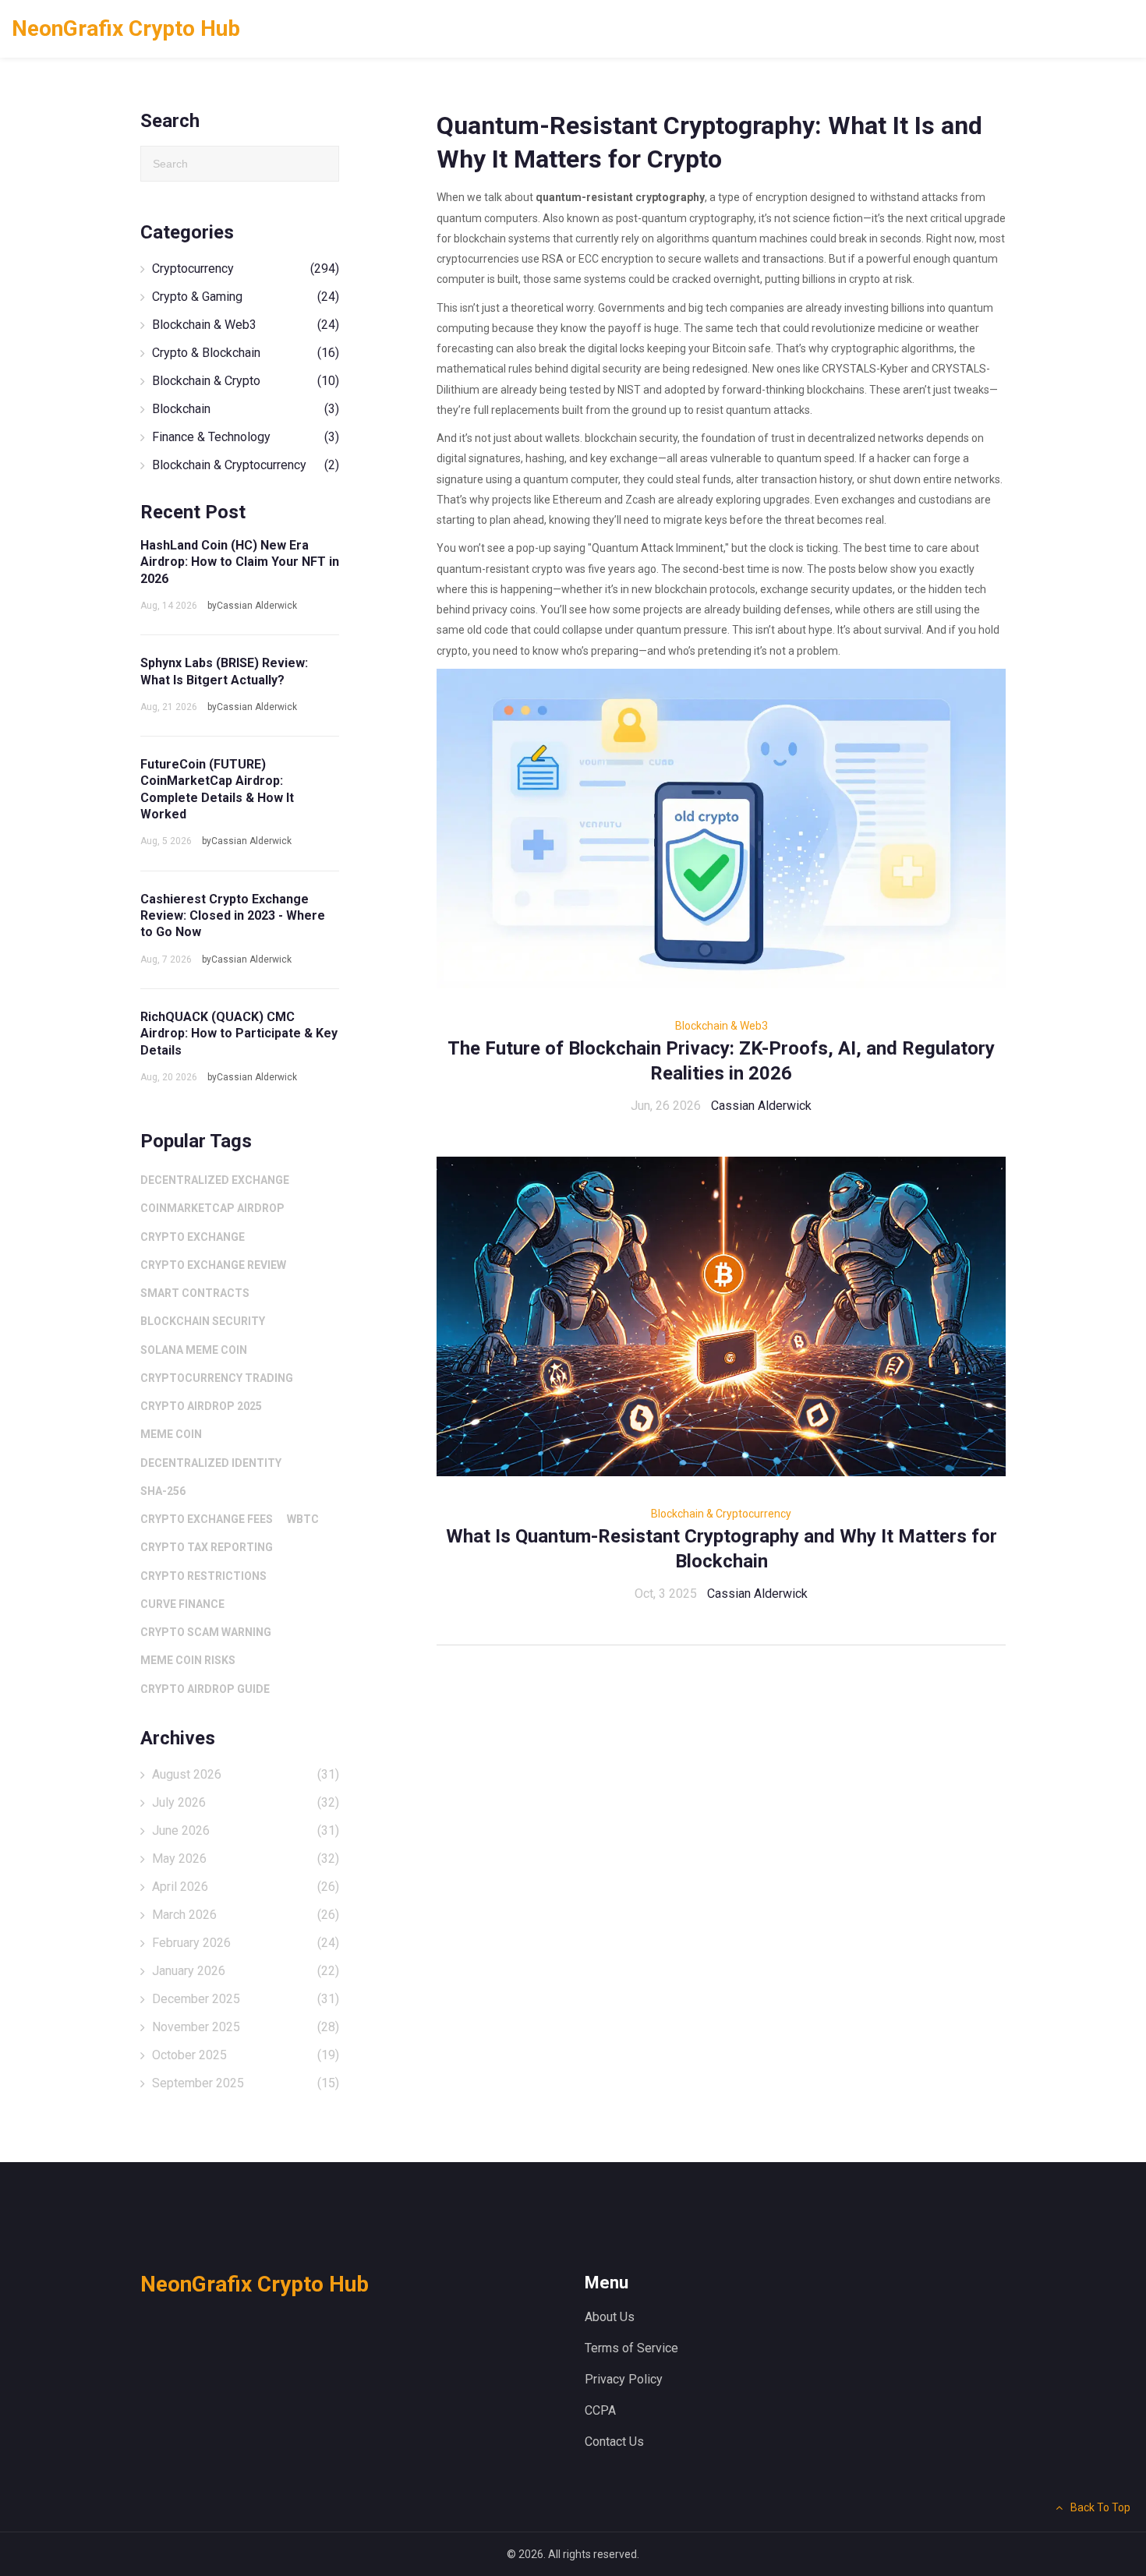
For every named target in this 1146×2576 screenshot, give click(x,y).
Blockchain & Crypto (246, 381)
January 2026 (246, 1971)
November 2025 (246, 2027)
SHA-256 (163, 1491)
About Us (610, 2317)
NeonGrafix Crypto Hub (126, 28)
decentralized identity (211, 1463)
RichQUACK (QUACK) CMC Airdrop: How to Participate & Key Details (239, 1034)
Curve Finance (182, 1604)
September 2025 (246, 2083)
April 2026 (246, 1887)
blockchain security (203, 1321)
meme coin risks (188, 1660)
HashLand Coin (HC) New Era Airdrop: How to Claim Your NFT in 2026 (240, 562)
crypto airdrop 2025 (201, 1406)
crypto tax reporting (207, 1547)
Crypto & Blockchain (246, 353)
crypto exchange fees (207, 1519)
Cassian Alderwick (761, 1106)
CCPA (600, 2410)
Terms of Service (631, 2348)
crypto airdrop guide (205, 1689)
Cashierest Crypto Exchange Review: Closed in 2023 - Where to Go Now (233, 916)
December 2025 (246, 1999)
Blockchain (246, 409)
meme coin (171, 1434)
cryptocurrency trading (217, 1378)
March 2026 (246, 1915)
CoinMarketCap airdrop (212, 1208)
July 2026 (246, 1802)
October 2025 (246, 2055)
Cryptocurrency (246, 269)
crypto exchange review (213, 1265)
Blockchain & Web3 (722, 1026)
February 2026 (246, 1943)
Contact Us (614, 2442)
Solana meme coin (194, 1350)
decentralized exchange (215, 1180)
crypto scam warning (206, 1632)
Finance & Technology (246, 437)
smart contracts (195, 1293)
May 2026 (246, 1859)
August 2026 (246, 1774)
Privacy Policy (624, 2379)
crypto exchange (193, 1237)
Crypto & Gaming (246, 297)
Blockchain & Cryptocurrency (721, 1514)
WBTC (303, 1519)
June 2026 (246, 1830)
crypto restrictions (203, 1576)
